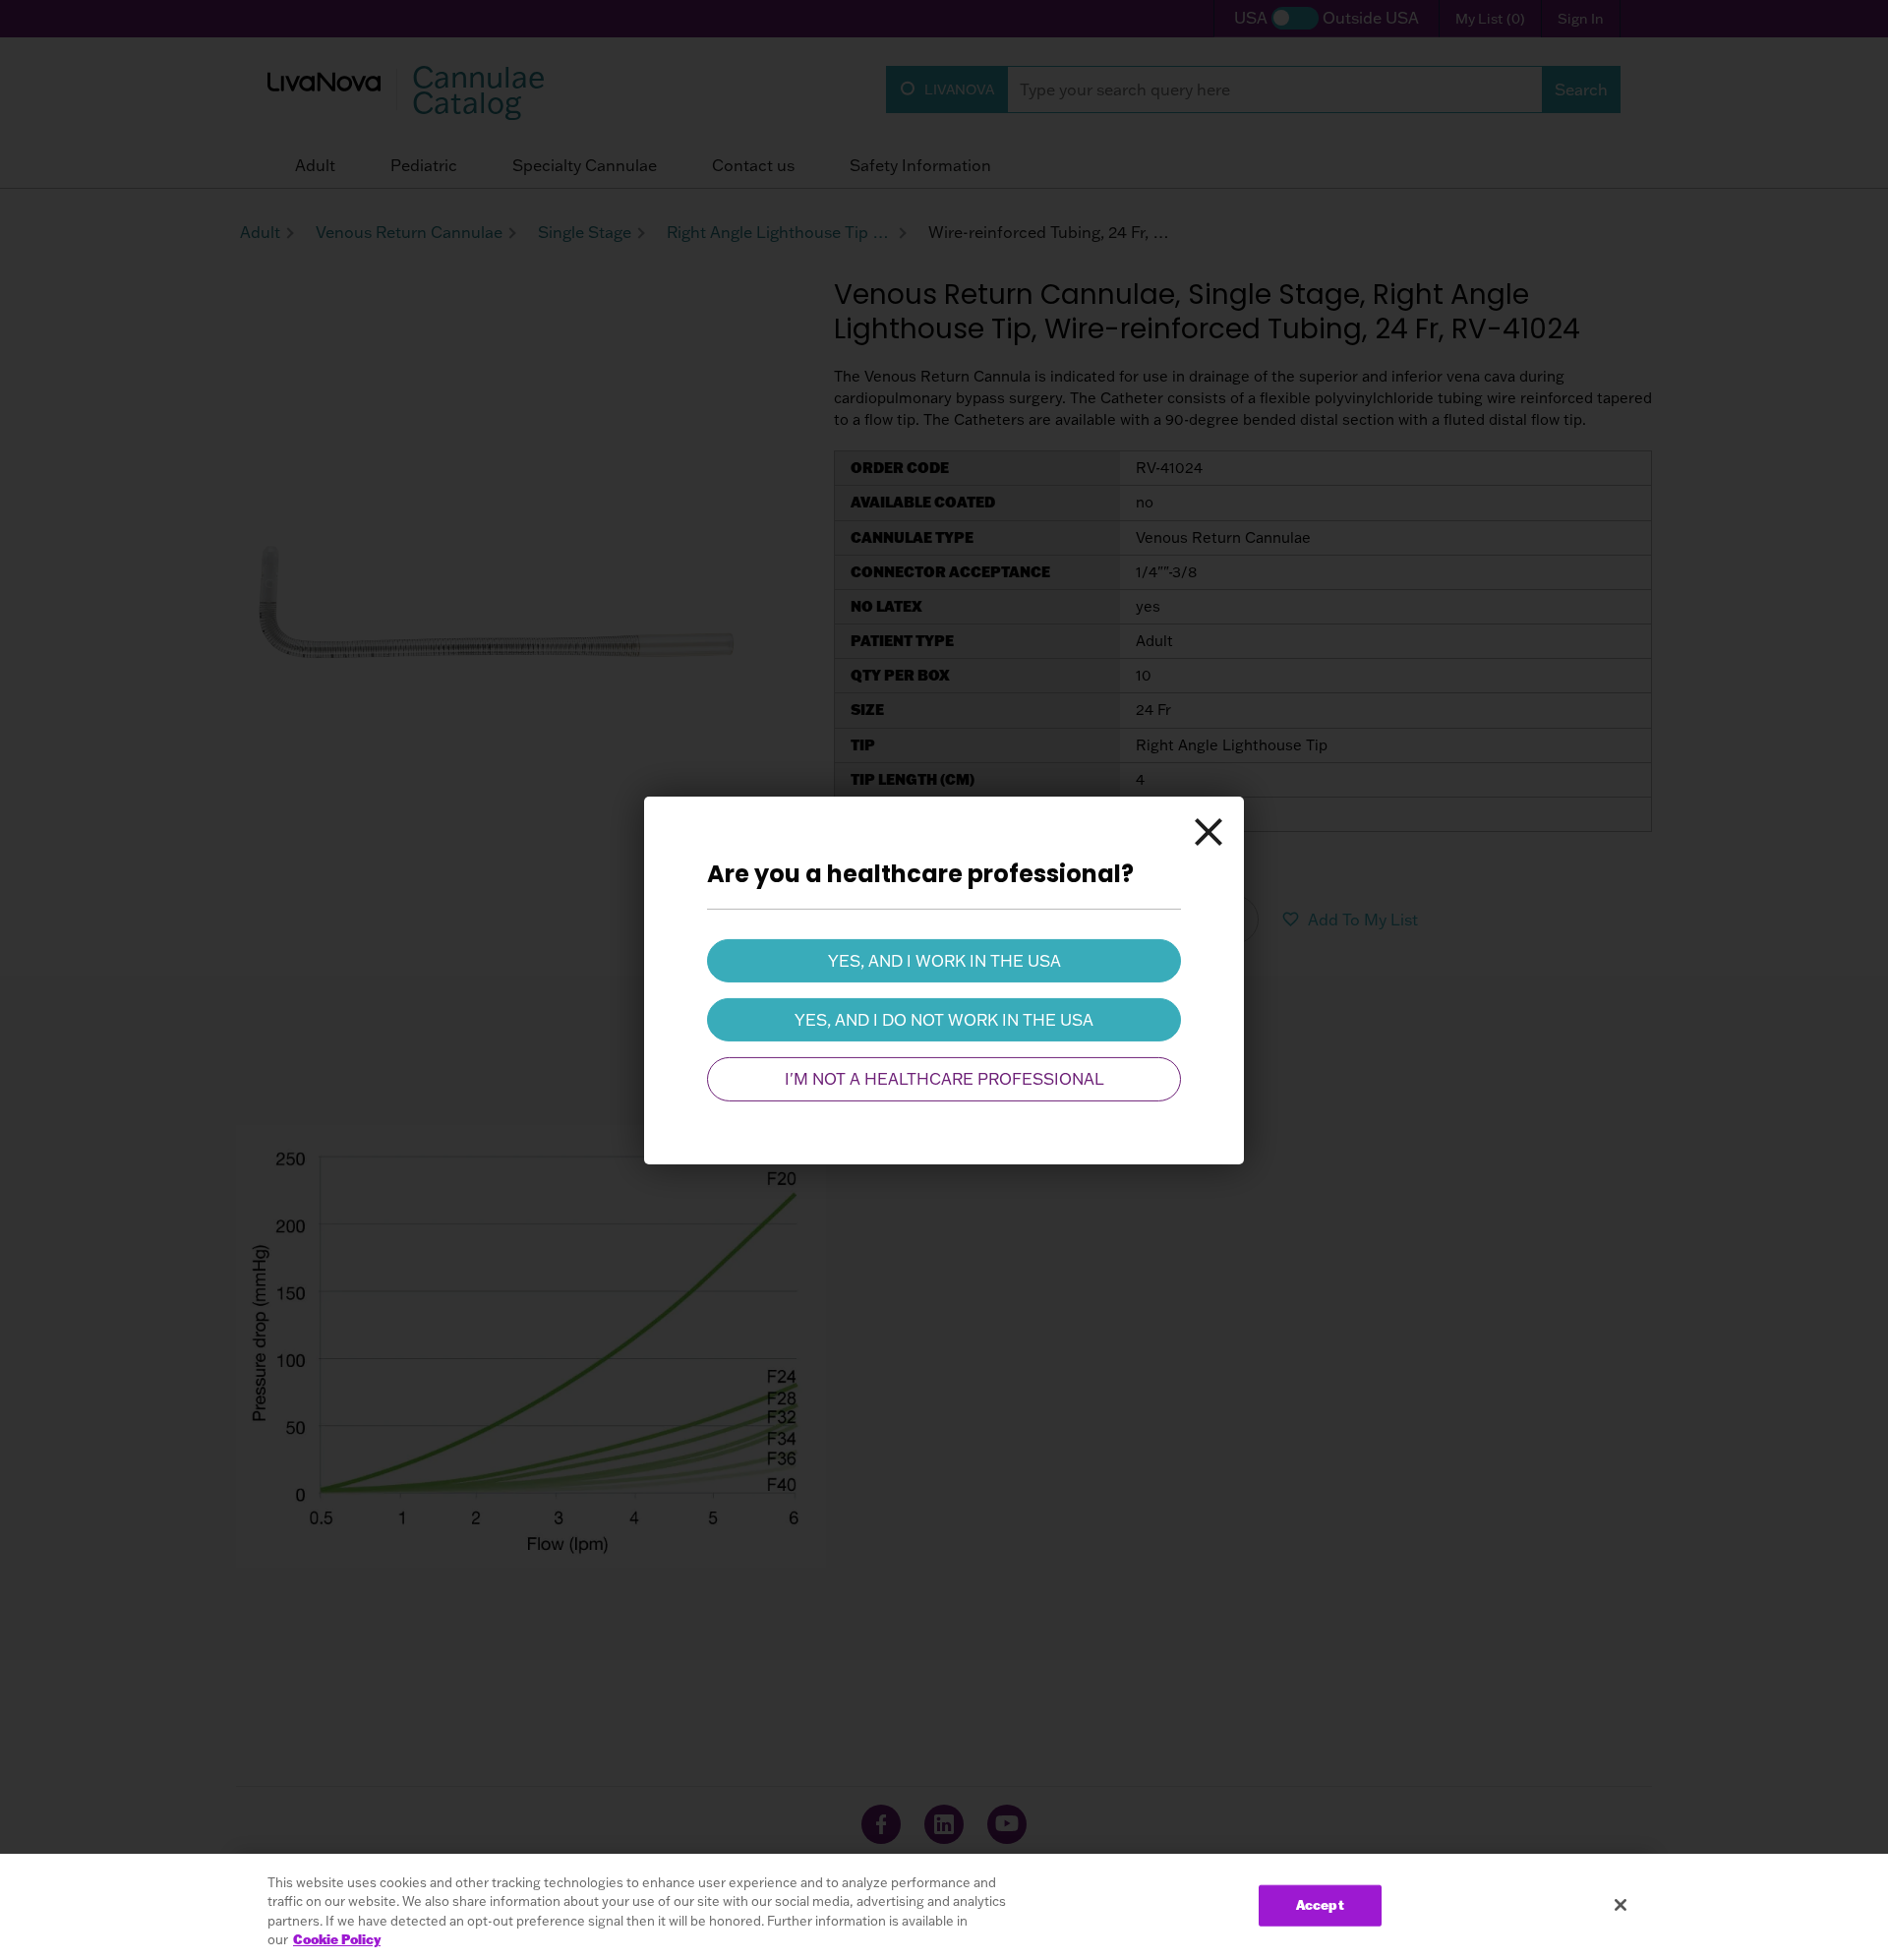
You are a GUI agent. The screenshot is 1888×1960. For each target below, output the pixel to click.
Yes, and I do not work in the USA (944, 1020)
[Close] (1209, 831)
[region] (944, 1907)
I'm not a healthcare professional (944, 1079)
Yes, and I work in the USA (944, 960)
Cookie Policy (337, 1939)
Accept (1320, 1905)
